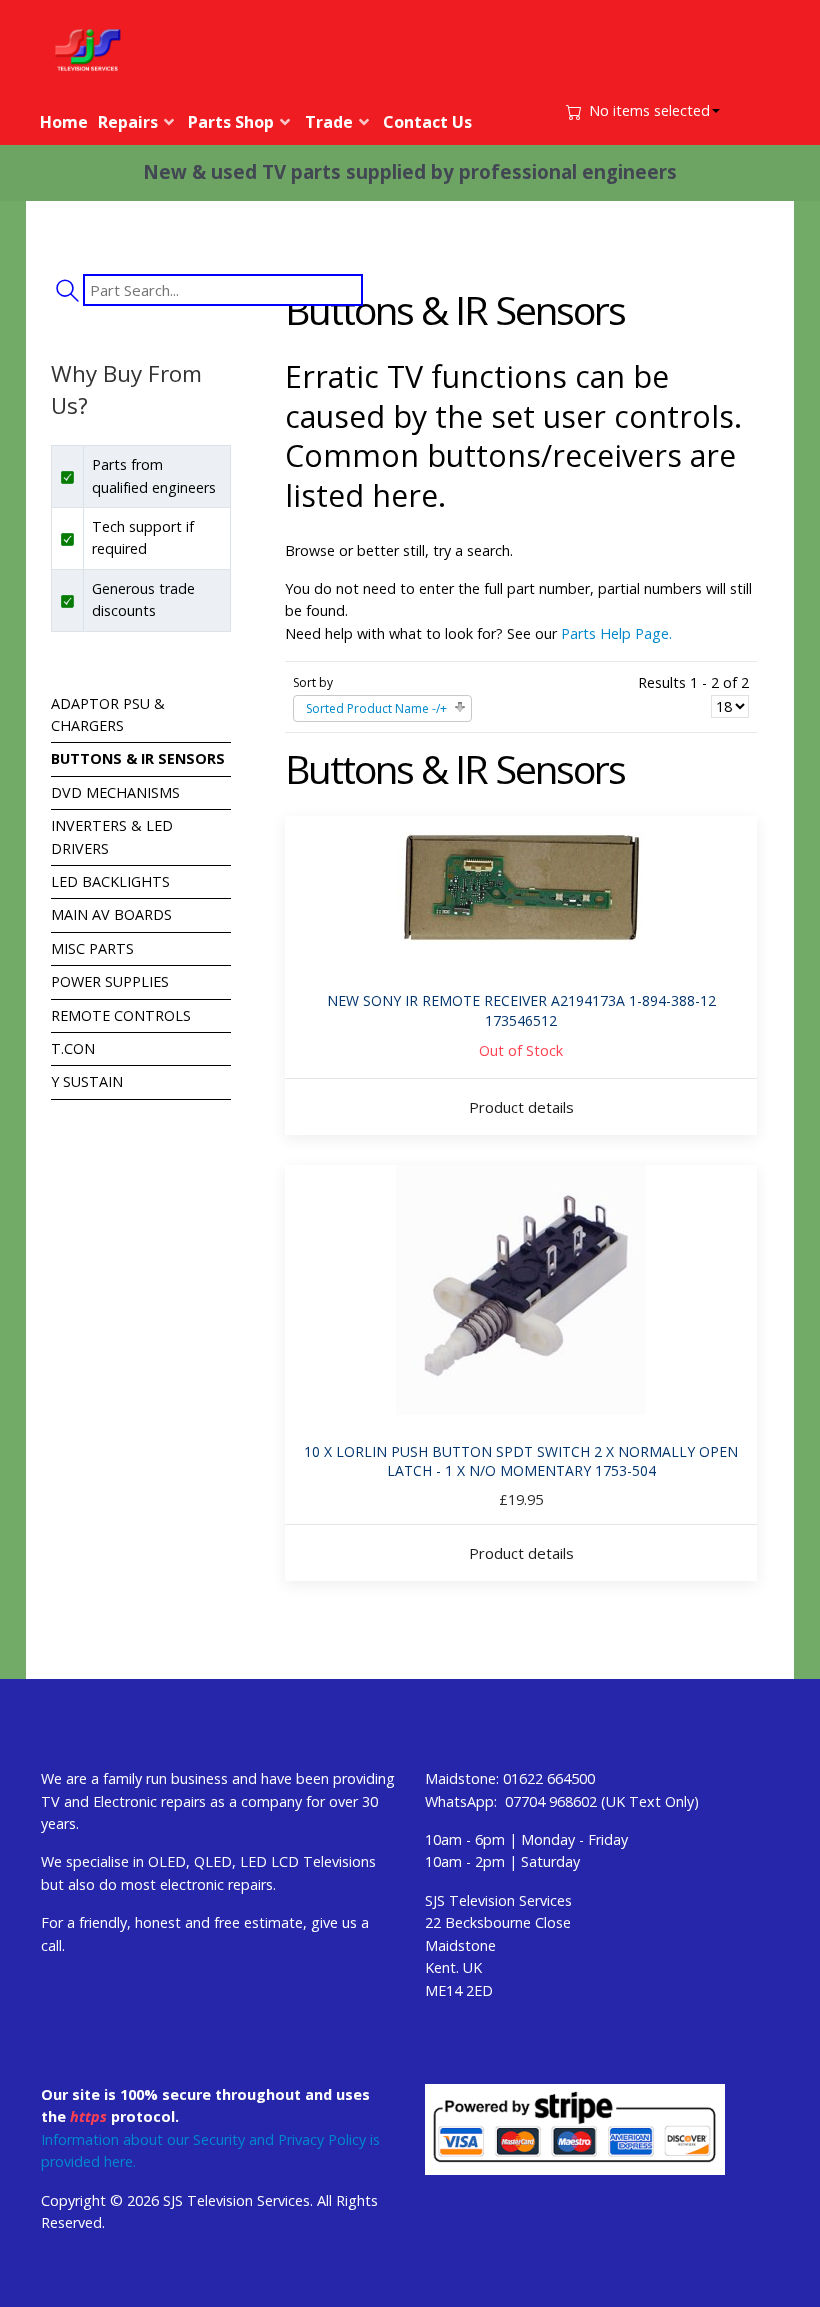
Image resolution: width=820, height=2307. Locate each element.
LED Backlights (110, 881)
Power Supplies (110, 981)
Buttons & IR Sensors (138, 758)
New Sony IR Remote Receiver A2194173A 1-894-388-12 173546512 (521, 1010)
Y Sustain (87, 1081)
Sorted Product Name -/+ (376, 708)
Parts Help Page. (616, 633)
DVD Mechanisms (115, 792)
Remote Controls (121, 1015)
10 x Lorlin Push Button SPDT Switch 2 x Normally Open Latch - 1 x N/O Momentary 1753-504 (521, 1461)
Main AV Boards (111, 914)
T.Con (73, 1048)
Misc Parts (92, 948)
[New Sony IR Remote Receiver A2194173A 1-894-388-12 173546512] (521, 890)
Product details (521, 1107)
